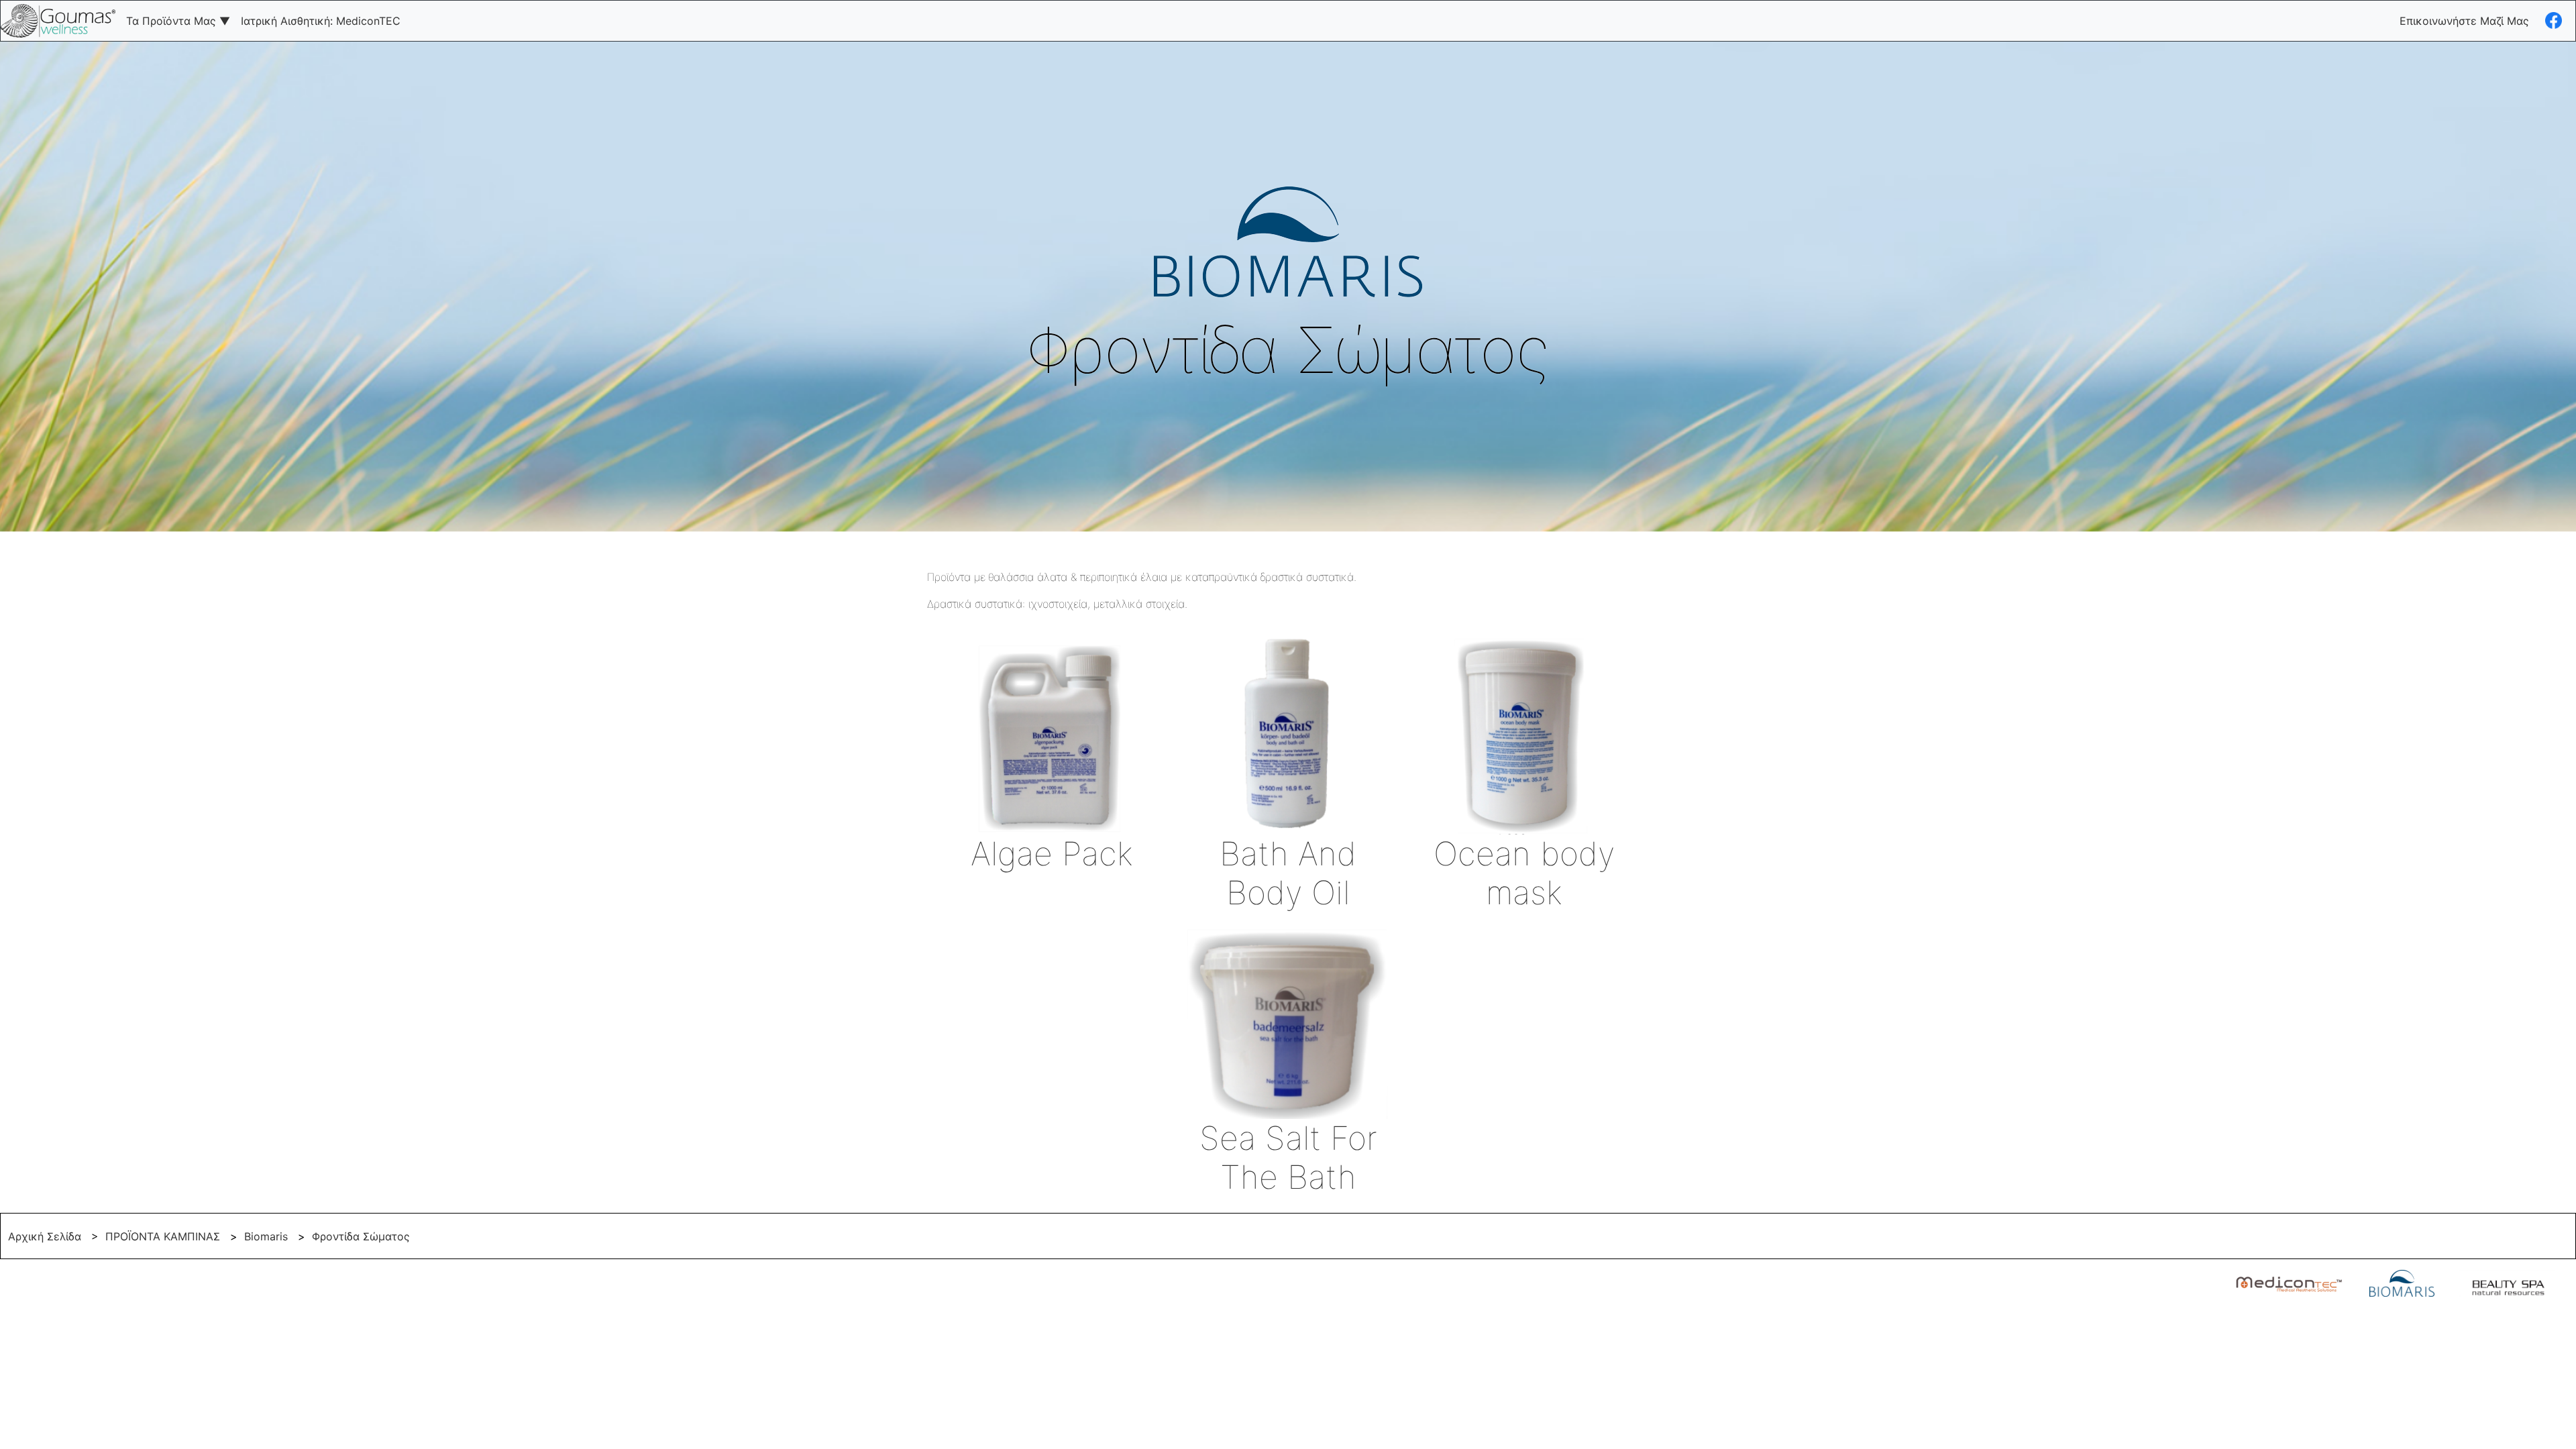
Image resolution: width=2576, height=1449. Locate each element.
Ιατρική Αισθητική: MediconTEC (321, 21)
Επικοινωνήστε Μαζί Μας (2464, 21)
